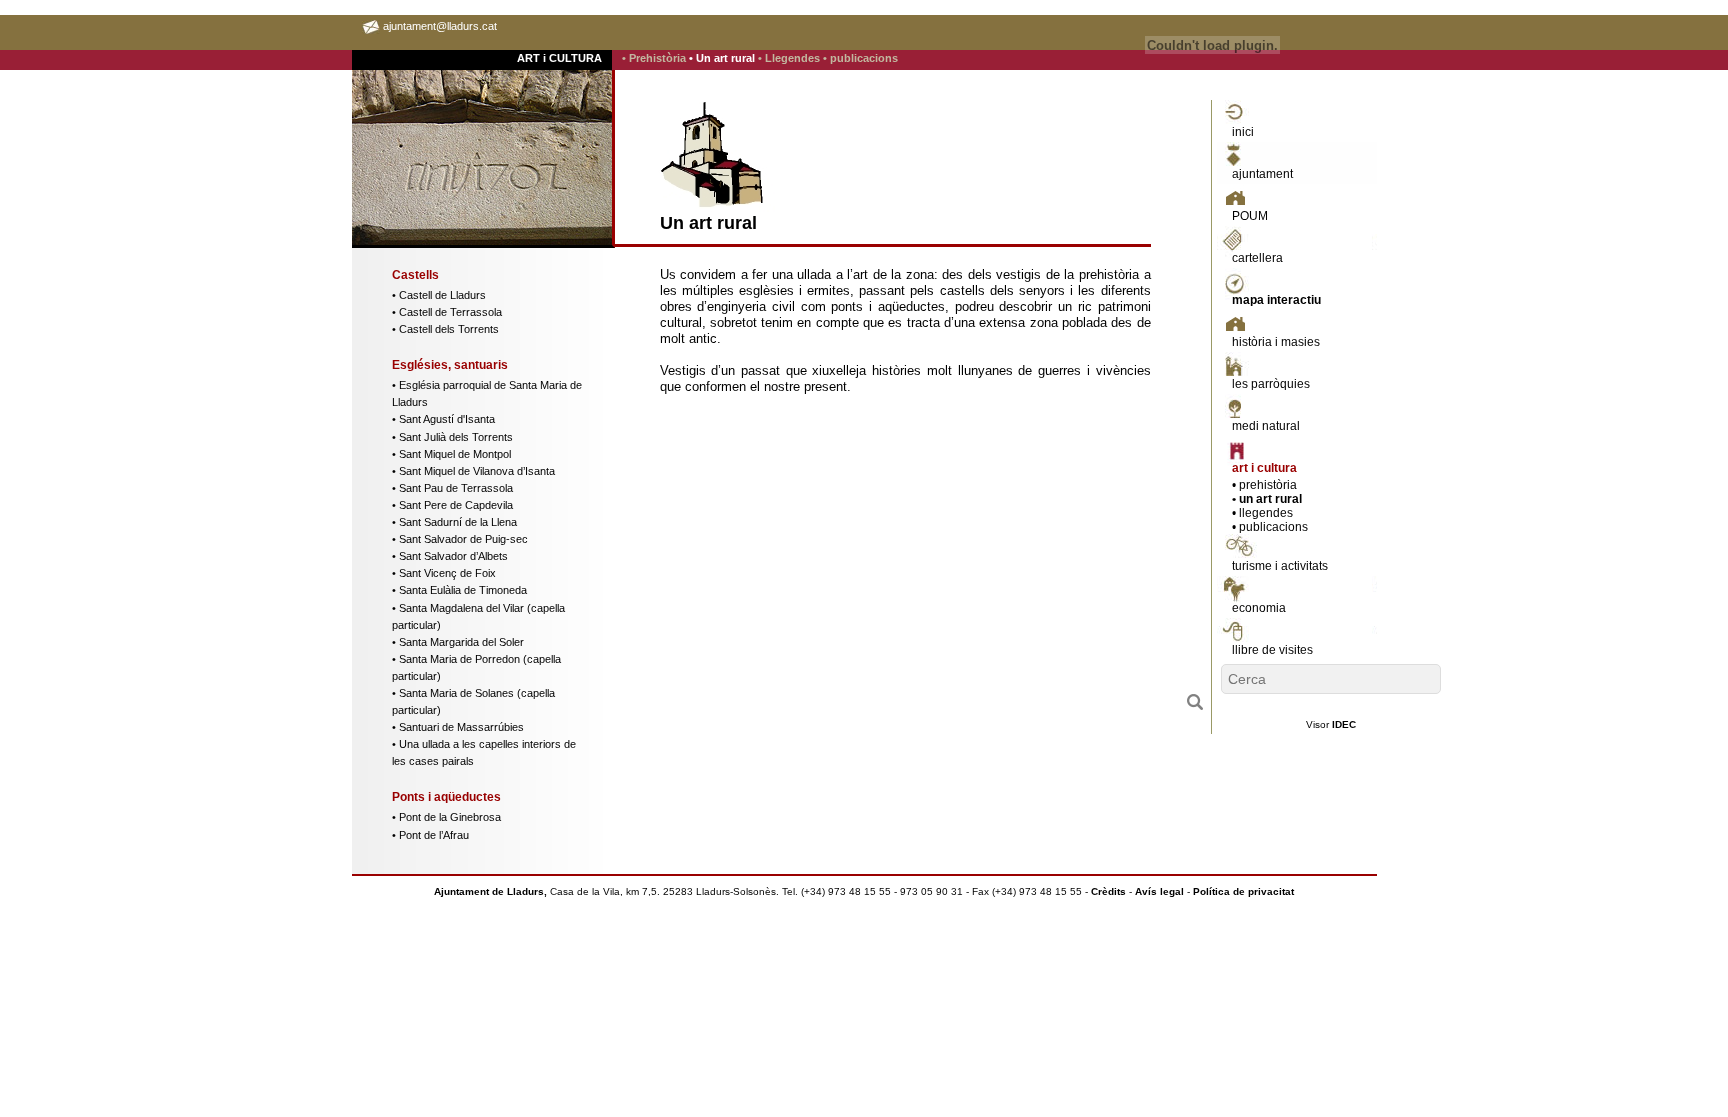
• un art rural (1267, 499)
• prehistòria (1264, 485)
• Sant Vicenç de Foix (444, 573)
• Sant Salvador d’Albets (450, 556)
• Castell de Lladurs (439, 295)
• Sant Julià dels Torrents (452, 437)
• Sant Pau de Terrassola (452, 488)
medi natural (1266, 426)
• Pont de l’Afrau (430, 835)
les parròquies (1271, 384)
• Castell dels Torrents (445, 329)
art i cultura (1264, 468)
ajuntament (1262, 174)
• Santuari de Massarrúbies (458, 727)
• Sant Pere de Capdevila (452, 505)
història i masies (1276, 342)
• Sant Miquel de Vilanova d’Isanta (473, 471)
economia (1259, 608)
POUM (1250, 216)
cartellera (1257, 258)
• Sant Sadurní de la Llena (454, 522)
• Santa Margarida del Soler (458, 642)
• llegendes (1262, 513)
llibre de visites (1272, 650)
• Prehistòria (655, 58)
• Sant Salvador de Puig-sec (460, 539)
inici (1243, 132)
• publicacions (860, 58)
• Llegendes (790, 58)
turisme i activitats (1280, 566)
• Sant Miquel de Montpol (451, 454)
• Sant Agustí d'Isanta (443, 419)
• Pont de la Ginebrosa (446, 817)
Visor (1331, 724)
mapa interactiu (1276, 300)
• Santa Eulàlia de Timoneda (459, 590)
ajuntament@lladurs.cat (440, 26)
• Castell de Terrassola (447, 312)
